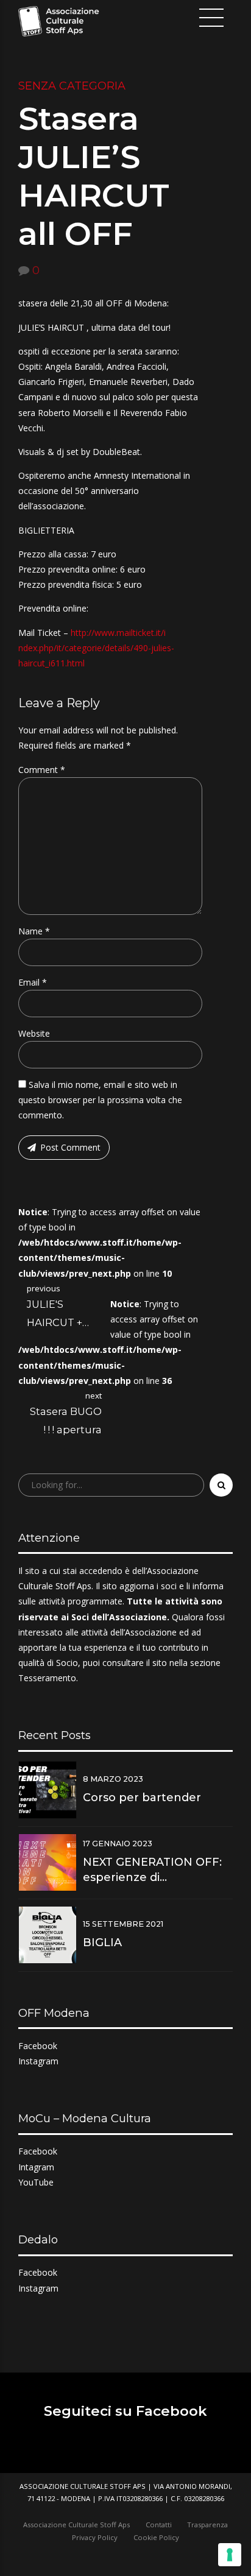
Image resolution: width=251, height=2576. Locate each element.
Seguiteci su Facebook (125, 2411)
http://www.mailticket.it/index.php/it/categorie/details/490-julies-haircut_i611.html (96, 648)
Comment (42, 770)
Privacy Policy (95, 2537)
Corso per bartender (142, 1798)
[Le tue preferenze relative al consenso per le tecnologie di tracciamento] (230, 2555)
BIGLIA (102, 1943)
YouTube (36, 2182)
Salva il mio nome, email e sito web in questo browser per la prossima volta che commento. (100, 1100)
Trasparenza (207, 2525)
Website (34, 1033)
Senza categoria (72, 86)
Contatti (159, 2525)
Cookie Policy (156, 2537)
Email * (33, 982)
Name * (34, 931)
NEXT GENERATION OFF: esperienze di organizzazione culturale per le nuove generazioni (155, 1870)
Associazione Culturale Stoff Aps (76, 2525)
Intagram (36, 2167)
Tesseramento (47, 1678)
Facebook (38, 2046)
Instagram (38, 2061)
